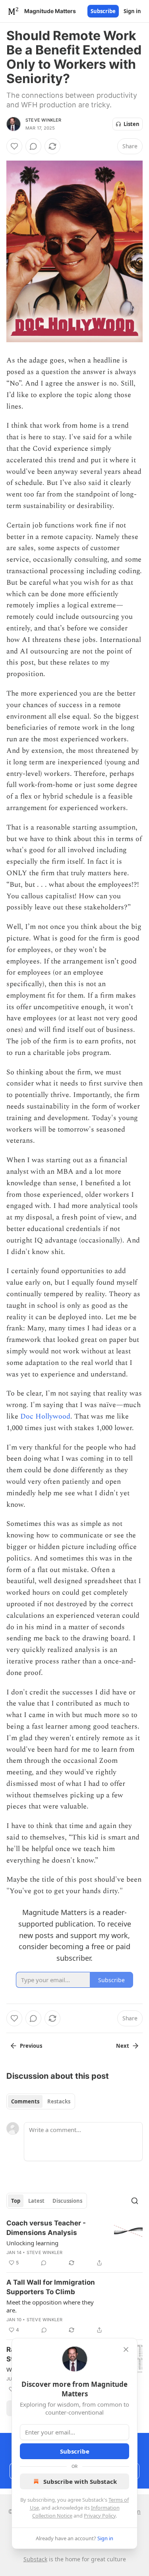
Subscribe (103, 11)
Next (123, 2046)
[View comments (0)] (33, 146)
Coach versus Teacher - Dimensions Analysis (46, 2228)
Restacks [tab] (59, 2101)
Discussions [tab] (67, 2201)
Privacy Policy (100, 2516)
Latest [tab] (36, 2201)
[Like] (14, 146)
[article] (74, 2243)
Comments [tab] (25, 2101)
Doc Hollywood (45, 1416)
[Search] (135, 2201)
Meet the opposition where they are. (50, 2306)
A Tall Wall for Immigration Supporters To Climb (51, 2287)
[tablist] (41, 2101)
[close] (126, 2349)
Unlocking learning (32, 2243)
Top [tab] (16, 2201)
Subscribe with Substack (80, 2481)
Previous (31, 2046)
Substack (35, 2559)
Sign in (132, 11)
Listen (132, 124)
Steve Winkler (44, 120)
